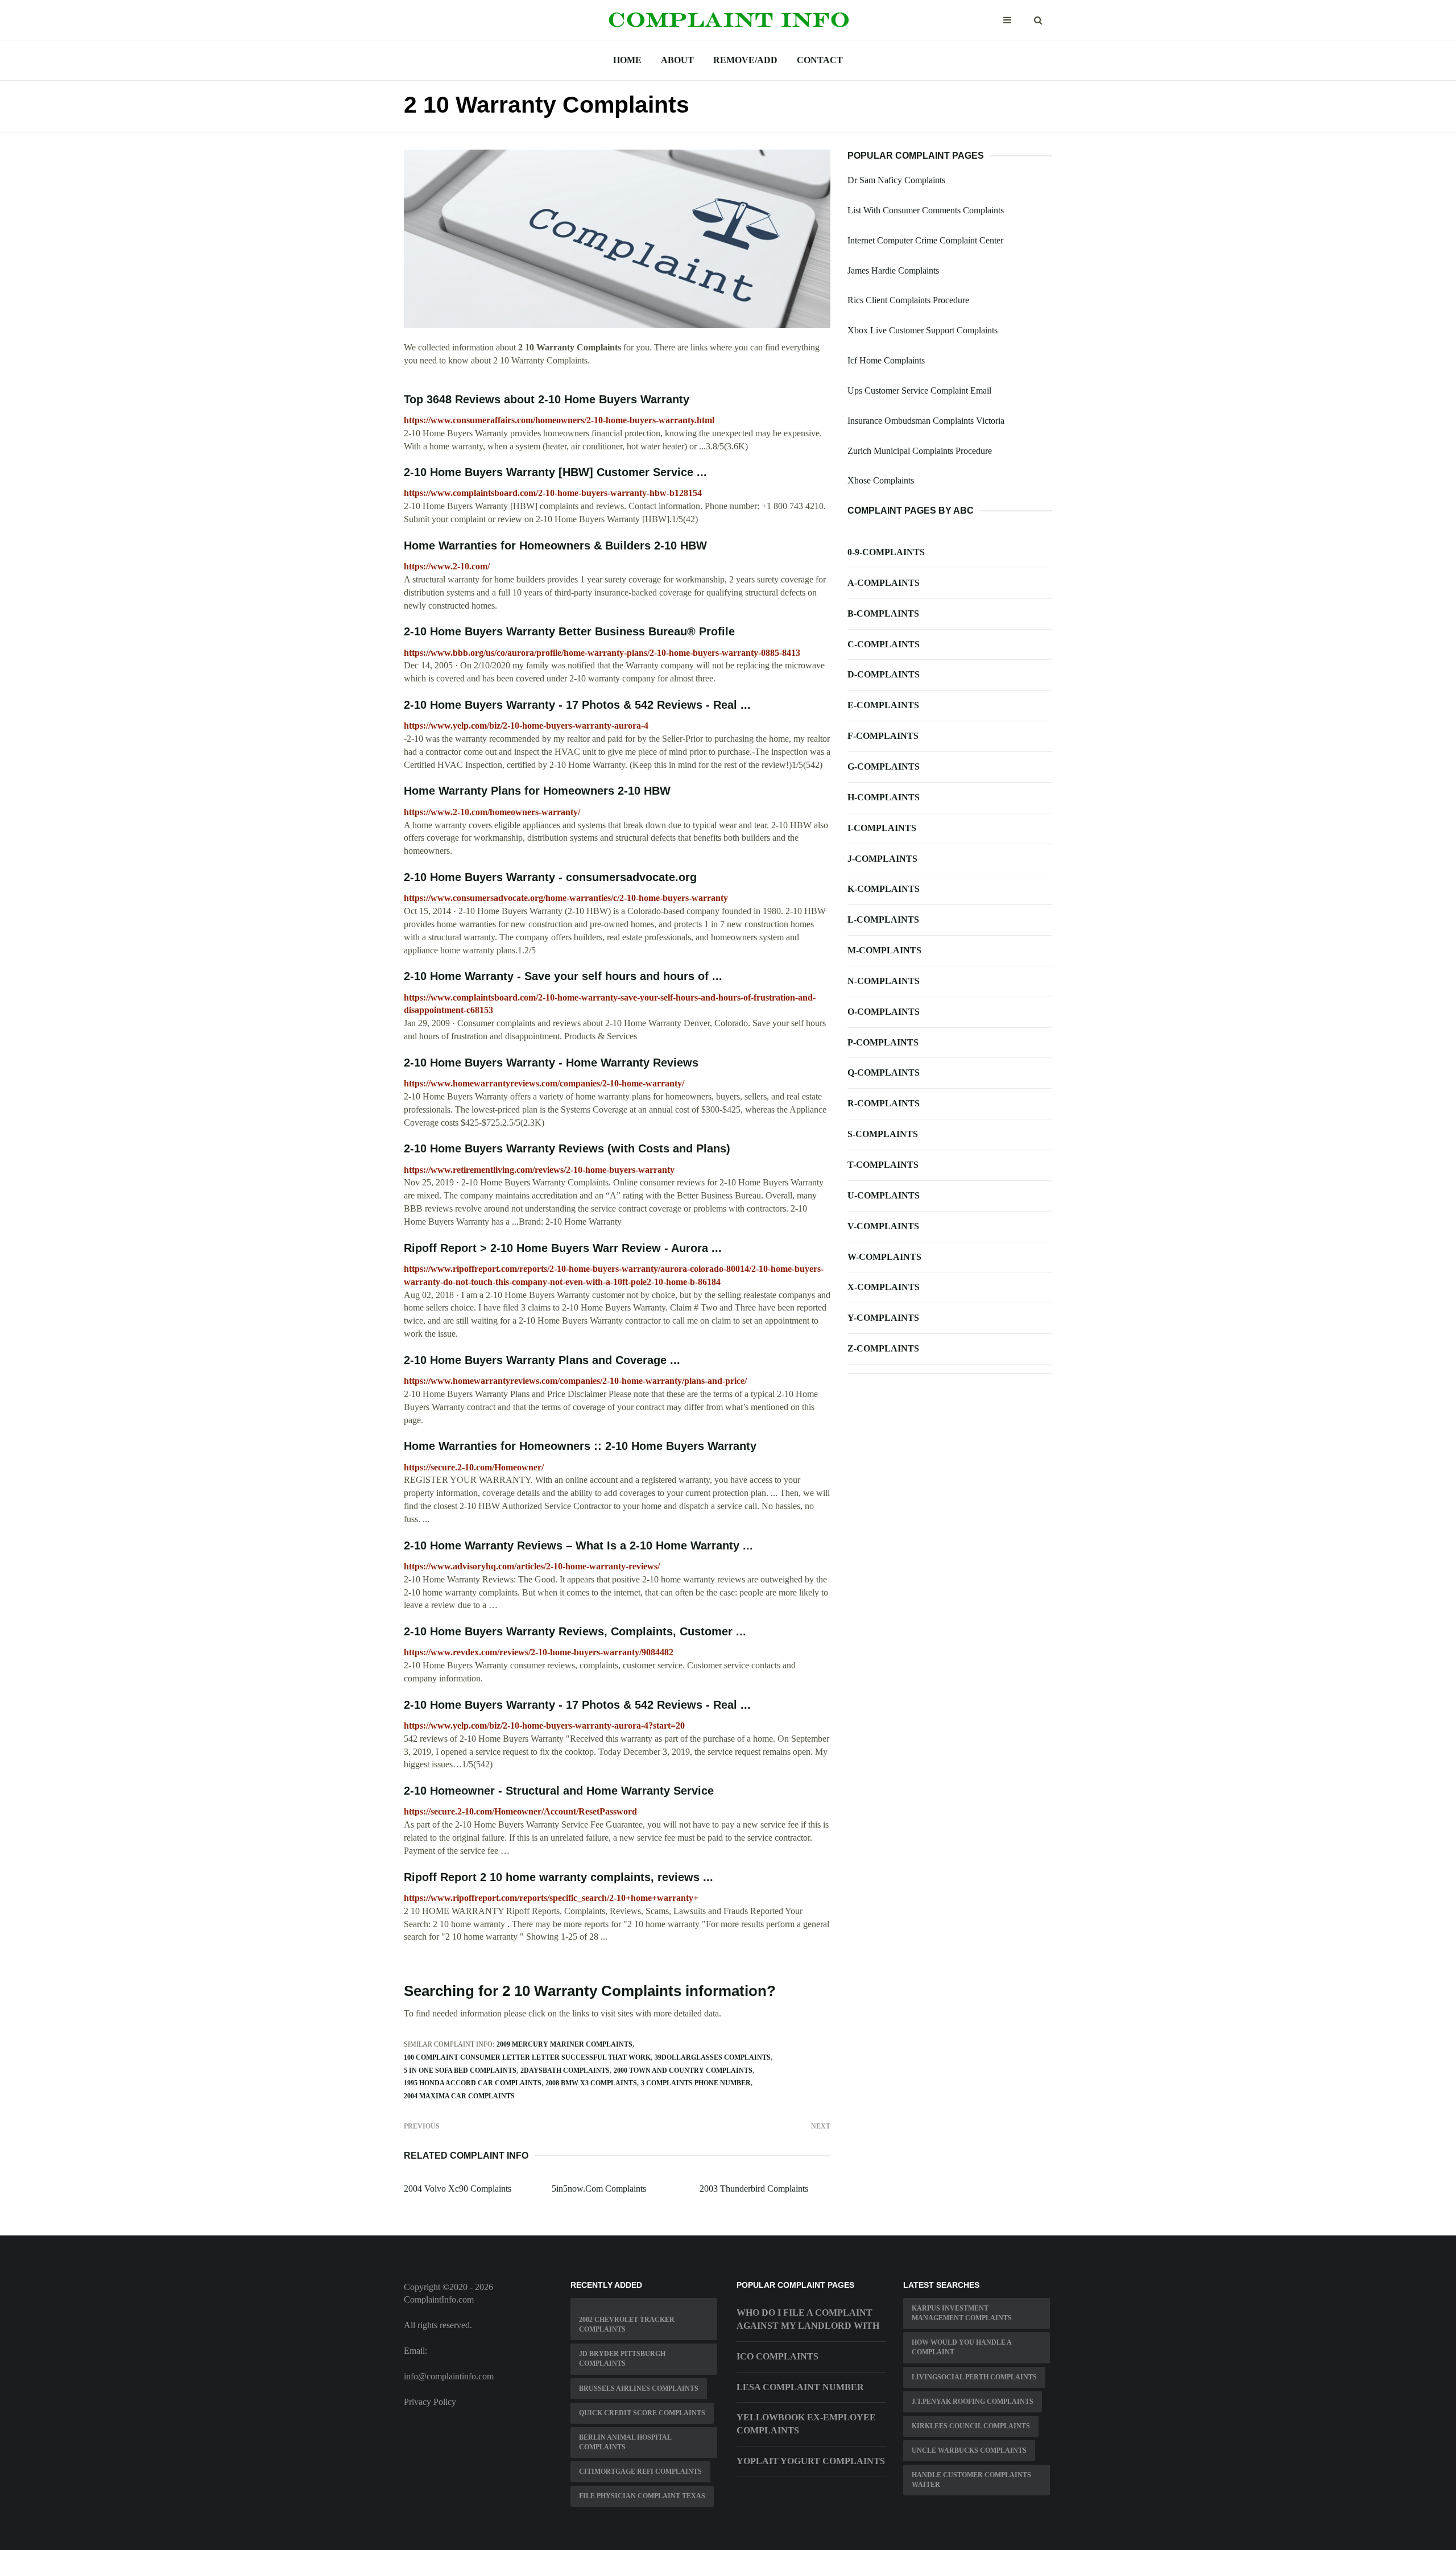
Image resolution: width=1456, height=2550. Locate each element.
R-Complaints (884, 1103)
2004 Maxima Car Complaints (459, 2096)
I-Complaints (882, 828)
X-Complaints (884, 1287)
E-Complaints (883, 705)
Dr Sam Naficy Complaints (896, 180)
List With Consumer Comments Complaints (926, 210)
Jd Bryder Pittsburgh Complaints (622, 2359)
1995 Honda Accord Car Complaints (473, 2083)
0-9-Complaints (886, 552)
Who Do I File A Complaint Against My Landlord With (808, 2319)
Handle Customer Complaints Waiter (971, 2480)
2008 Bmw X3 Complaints (591, 2083)
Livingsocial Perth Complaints (974, 2377)
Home (627, 60)
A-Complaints (884, 583)
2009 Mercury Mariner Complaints (564, 2044)
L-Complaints (883, 919)
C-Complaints (884, 644)
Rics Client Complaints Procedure (908, 300)
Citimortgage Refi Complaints (640, 2472)
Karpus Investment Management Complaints (962, 2313)
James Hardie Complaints (893, 270)
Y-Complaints (883, 1318)
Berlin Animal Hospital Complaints (625, 2442)
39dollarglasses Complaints (713, 2057)
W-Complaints (884, 1257)
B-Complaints (883, 613)
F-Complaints (883, 736)
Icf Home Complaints (886, 360)
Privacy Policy (430, 2402)
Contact (820, 60)
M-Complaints (884, 950)
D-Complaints (884, 674)
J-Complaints (882, 859)
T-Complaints (883, 1165)
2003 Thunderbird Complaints (754, 2189)
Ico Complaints (777, 2356)
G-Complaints (884, 766)
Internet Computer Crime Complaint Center (925, 240)
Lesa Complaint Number (800, 2387)
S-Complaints (883, 1134)
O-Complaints (884, 1012)
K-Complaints (884, 889)
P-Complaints (883, 1042)
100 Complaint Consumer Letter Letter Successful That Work (527, 2057)
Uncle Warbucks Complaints (969, 2450)
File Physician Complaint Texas (642, 2496)
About (677, 60)
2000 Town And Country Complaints (683, 2070)
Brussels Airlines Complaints (639, 2388)
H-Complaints (884, 797)
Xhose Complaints (881, 480)
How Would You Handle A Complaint (962, 2347)
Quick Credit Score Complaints (642, 2413)
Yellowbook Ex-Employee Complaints (806, 2424)
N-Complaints (884, 981)
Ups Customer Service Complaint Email (919, 390)
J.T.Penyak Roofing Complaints (973, 2402)
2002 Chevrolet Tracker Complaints (627, 2324)
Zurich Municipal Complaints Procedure (920, 451)
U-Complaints (884, 1195)
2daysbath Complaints (565, 2070)
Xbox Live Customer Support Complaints (923, 330)
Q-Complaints (884, 1073)
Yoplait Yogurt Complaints (811, 2461)
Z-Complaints (883, 1348)
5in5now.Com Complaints (599, 2189)
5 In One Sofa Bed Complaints (460, 2070)
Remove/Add (745, 60)
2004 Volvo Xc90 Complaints (458, 2189)
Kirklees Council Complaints (971, 2426)
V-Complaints (883, 1226)
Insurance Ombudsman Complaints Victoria (926, 421)
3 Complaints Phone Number (696, 2083)
